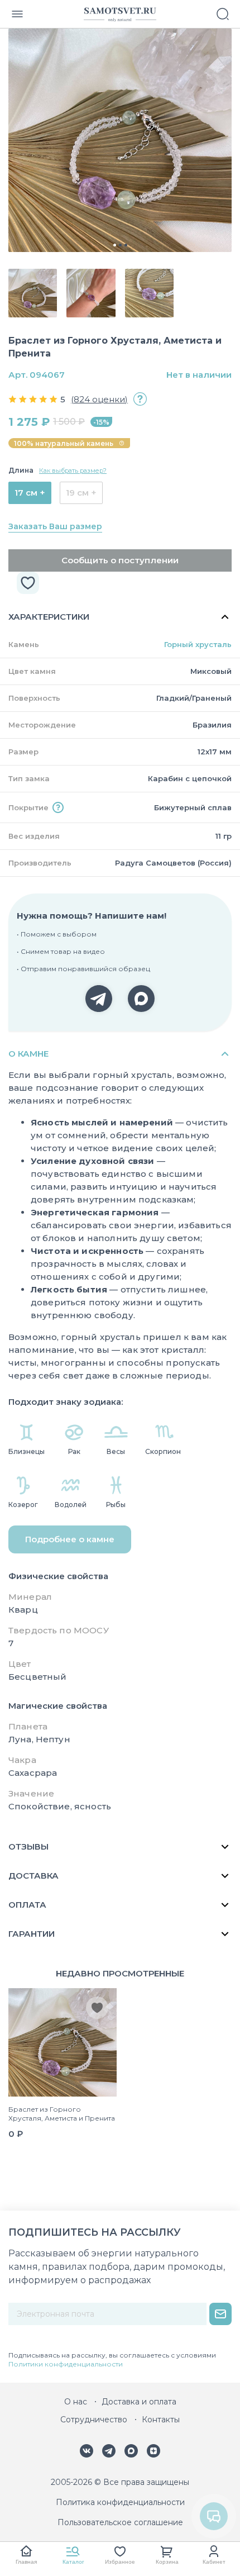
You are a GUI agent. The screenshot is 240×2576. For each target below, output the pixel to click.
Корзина (167, 2562)
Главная (26, 2562)
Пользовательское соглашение (120, 2522)
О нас (76, 2402)
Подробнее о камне (70, 1539)
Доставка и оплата (139, 2402)
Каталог (73, 2562)
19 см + (81, 493)
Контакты (161, 2420)
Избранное (120, 2562)
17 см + (30, 493)
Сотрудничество (94, 2420)
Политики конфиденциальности (66, 2364)
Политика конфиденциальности (120, 2502)
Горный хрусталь (198, 644)
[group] (120, 140)
